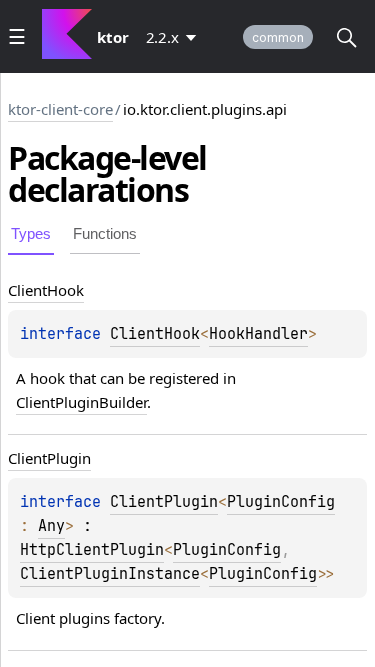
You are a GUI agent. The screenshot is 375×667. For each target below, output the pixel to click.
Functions (105, 233)
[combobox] (175, 37)
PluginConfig (281, 502)
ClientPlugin (164, 502)
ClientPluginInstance (110, 574)
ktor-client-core (60, 109)
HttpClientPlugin (92, 550)
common (278, 37)
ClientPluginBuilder (81, 402)
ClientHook (155, 334)
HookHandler (258, 334)
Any (51, 526)
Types (31, 233)
